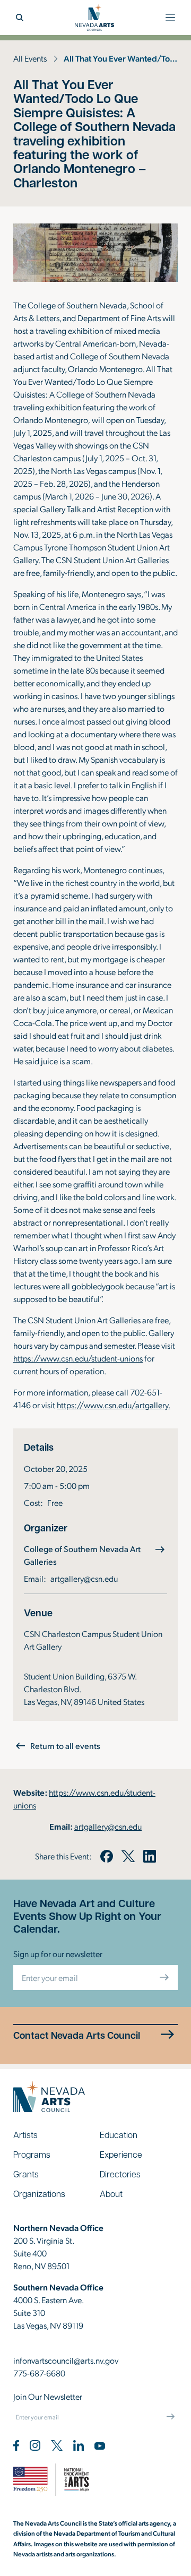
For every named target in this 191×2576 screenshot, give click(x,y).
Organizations (39, 2194)
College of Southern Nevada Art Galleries (82, 1555)
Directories (120, 2174)
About (111, 2194)
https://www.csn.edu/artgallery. (114, 1405)
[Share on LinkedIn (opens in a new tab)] (150, 1856)
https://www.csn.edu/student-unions (78, 1358)
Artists (25, 2135)
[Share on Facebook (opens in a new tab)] (107, 1856)
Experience (121, 2154)
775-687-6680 (39, 2373)
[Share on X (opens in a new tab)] (128, 1856)
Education (119, 2135)
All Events (30, 58)
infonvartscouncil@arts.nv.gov (66, 2360)
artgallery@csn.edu (84, 1578)
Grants (26, 2174)
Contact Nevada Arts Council (77, 2035)
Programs (32, 2154)
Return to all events (65, 1746)
